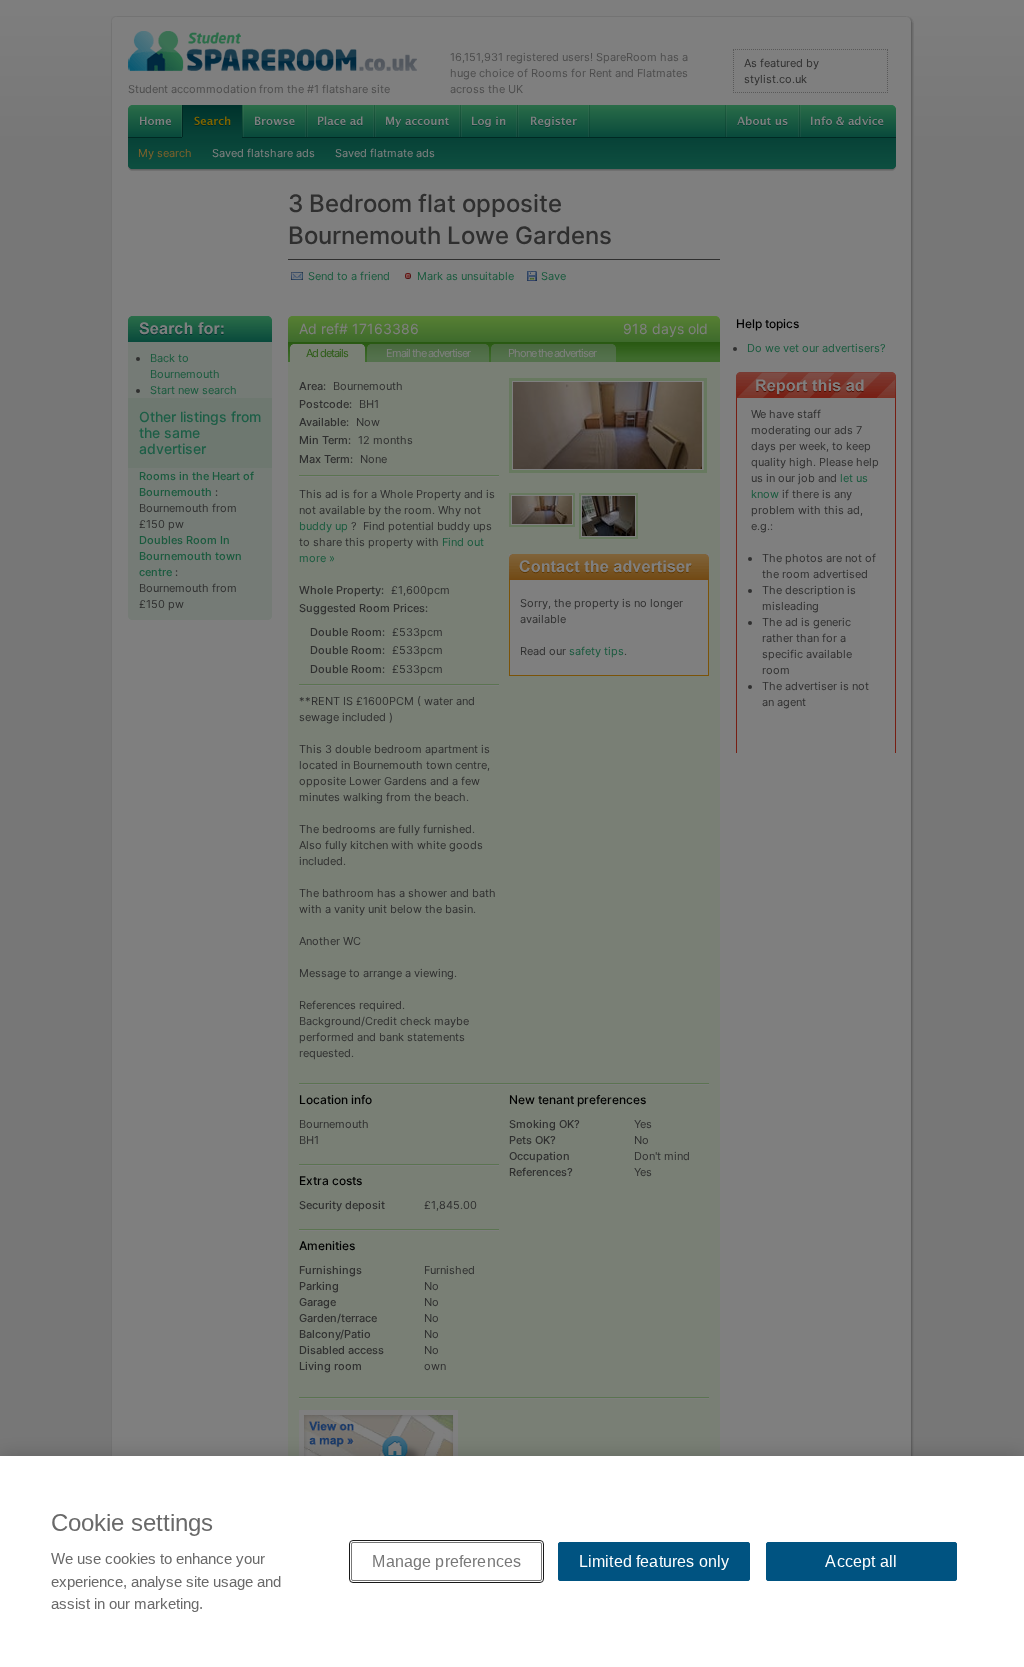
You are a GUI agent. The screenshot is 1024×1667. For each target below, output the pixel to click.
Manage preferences (446, 1561)
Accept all (861, 1561)
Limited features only (654, 1561)
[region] (512, 1561)
